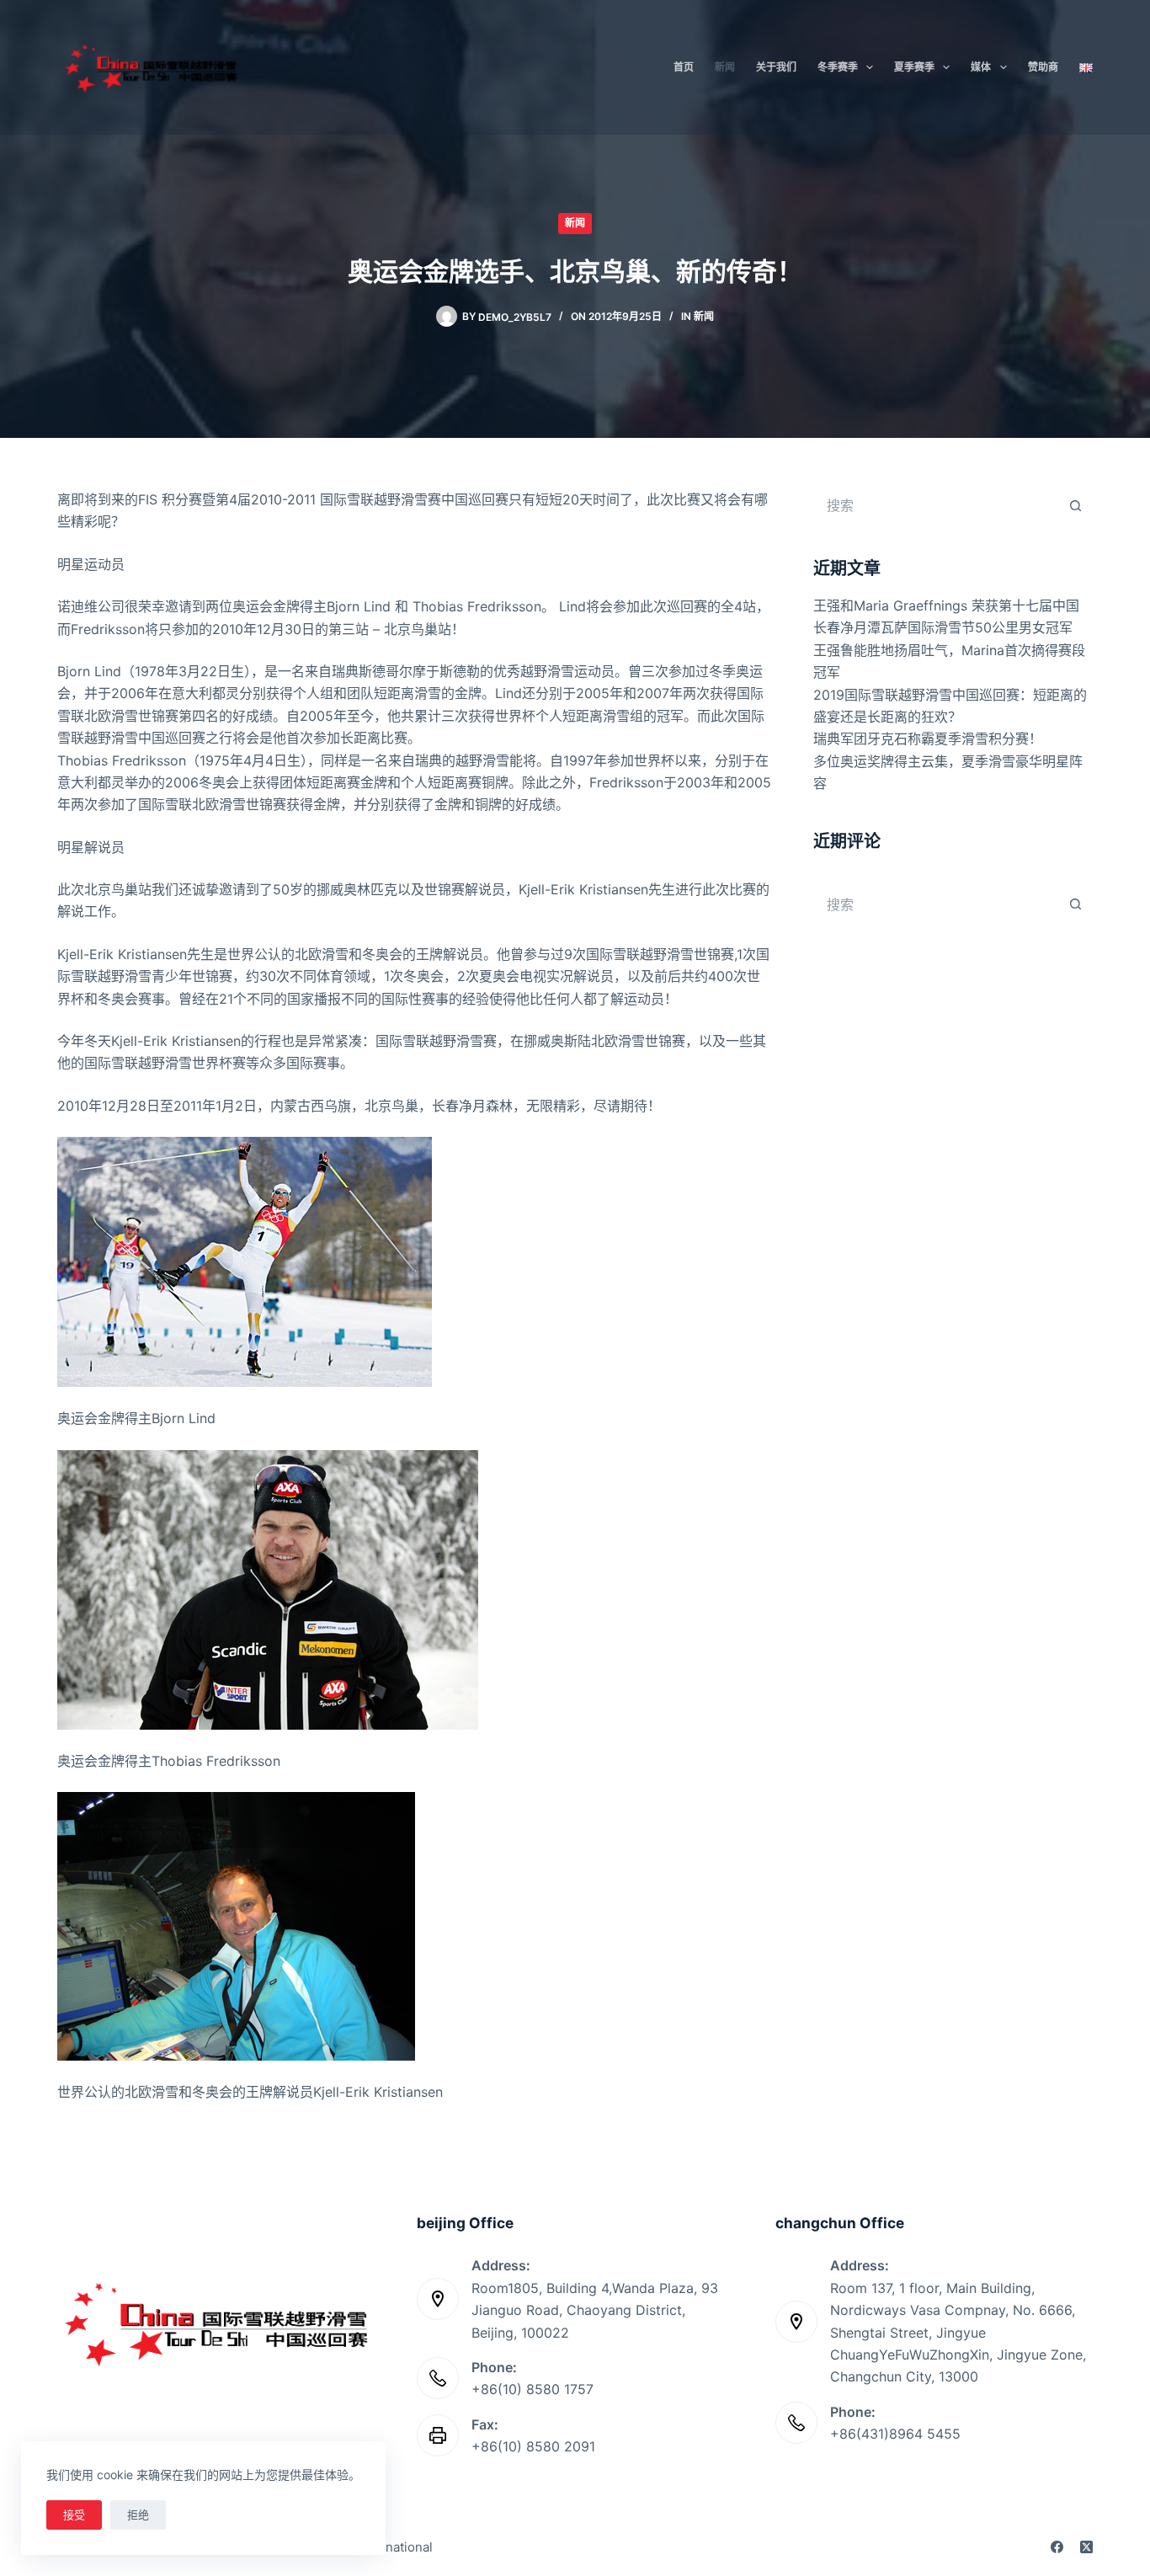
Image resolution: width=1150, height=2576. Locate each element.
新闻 (725, 67)
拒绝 (138, 2515)
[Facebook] (1057, 2547)
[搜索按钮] (1076, 505)
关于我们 (776, 67)
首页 (684, 67)
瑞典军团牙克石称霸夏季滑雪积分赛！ (928, 739)
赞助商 (1043, 67)
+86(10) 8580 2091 (533, 2446)
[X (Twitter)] (1086, 2547)
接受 (74, 2515)
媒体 (981, 67)
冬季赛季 (838, 67)
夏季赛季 (914, 67)
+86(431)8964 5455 (895, 2434)
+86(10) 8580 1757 (532, 2389)
